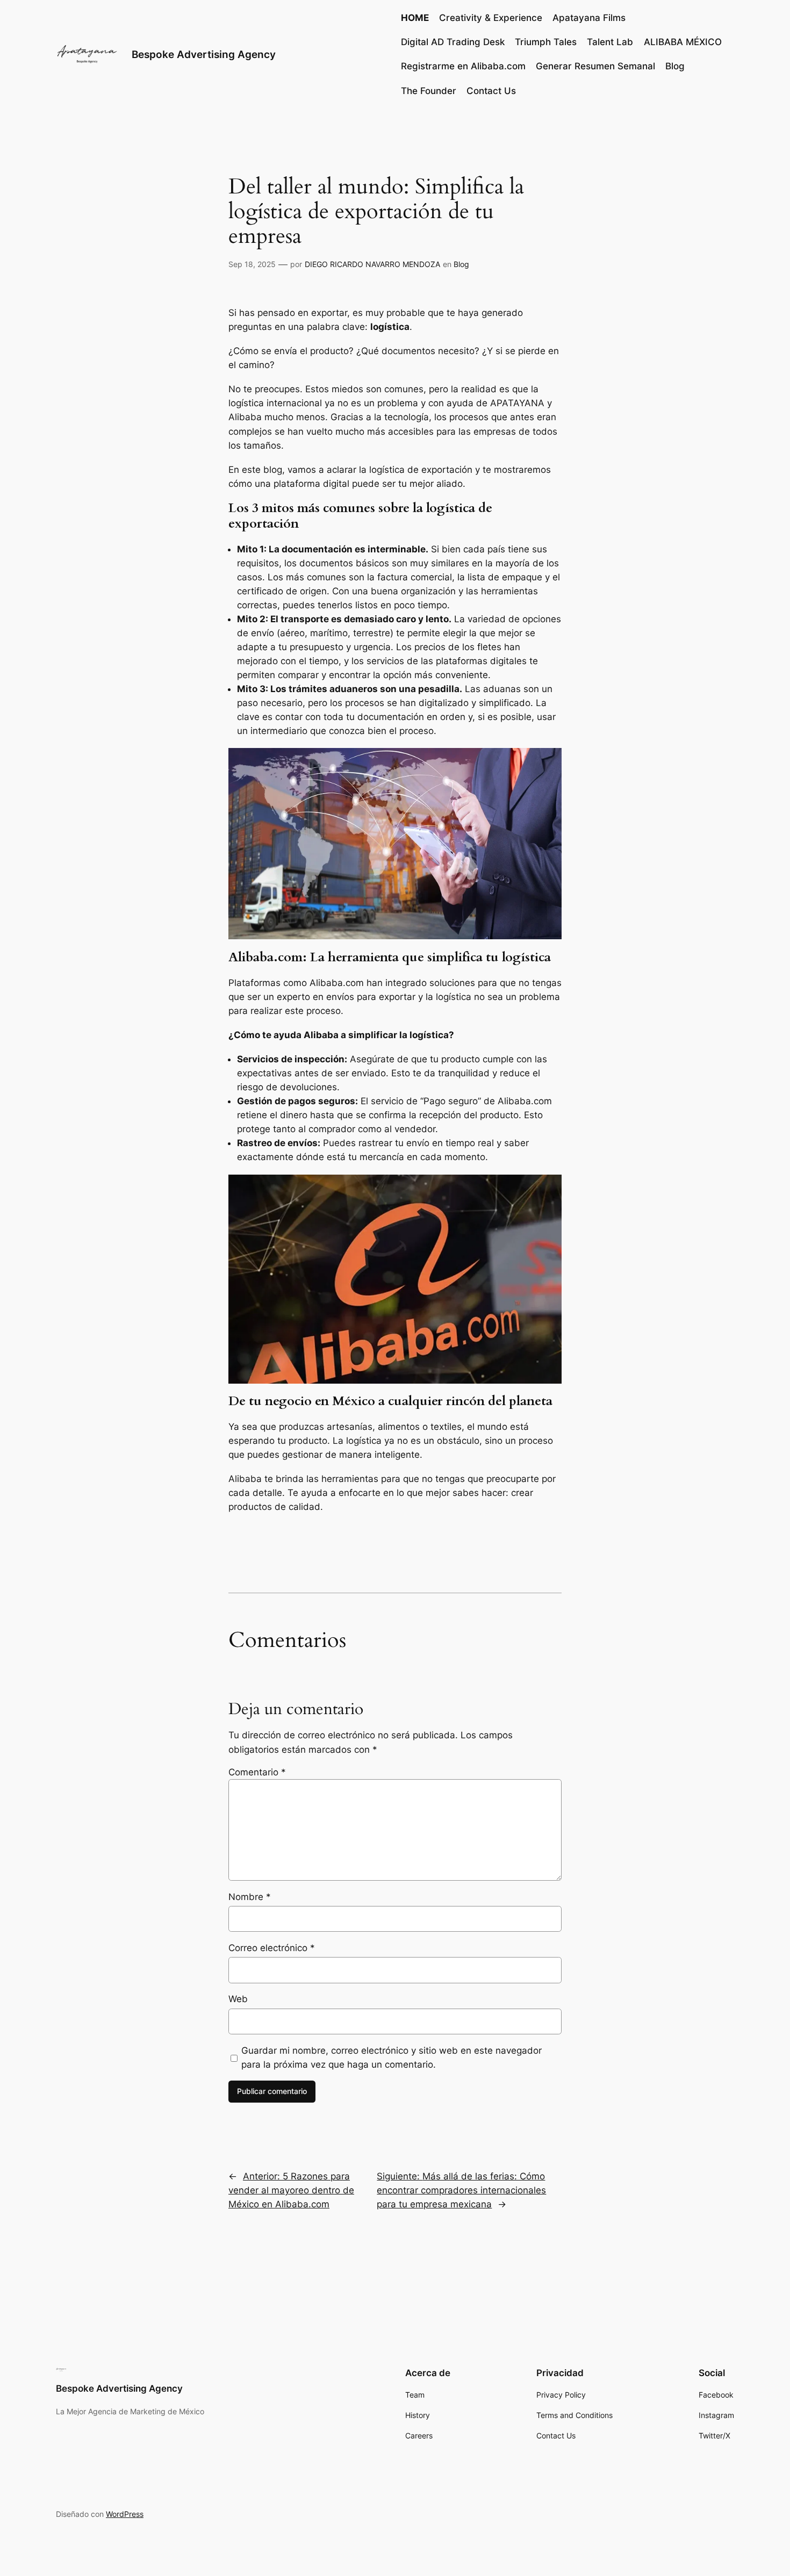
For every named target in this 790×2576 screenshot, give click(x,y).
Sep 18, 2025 (252, 264)
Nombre (250, 1897)
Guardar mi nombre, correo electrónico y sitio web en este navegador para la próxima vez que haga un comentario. (392, 2057)
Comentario (257, 1772)
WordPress (125, 2514)
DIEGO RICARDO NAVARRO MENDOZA (372, 264)
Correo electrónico (272, 1948)
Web (238, 1999)
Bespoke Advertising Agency (204, 54)
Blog (461, 264)
